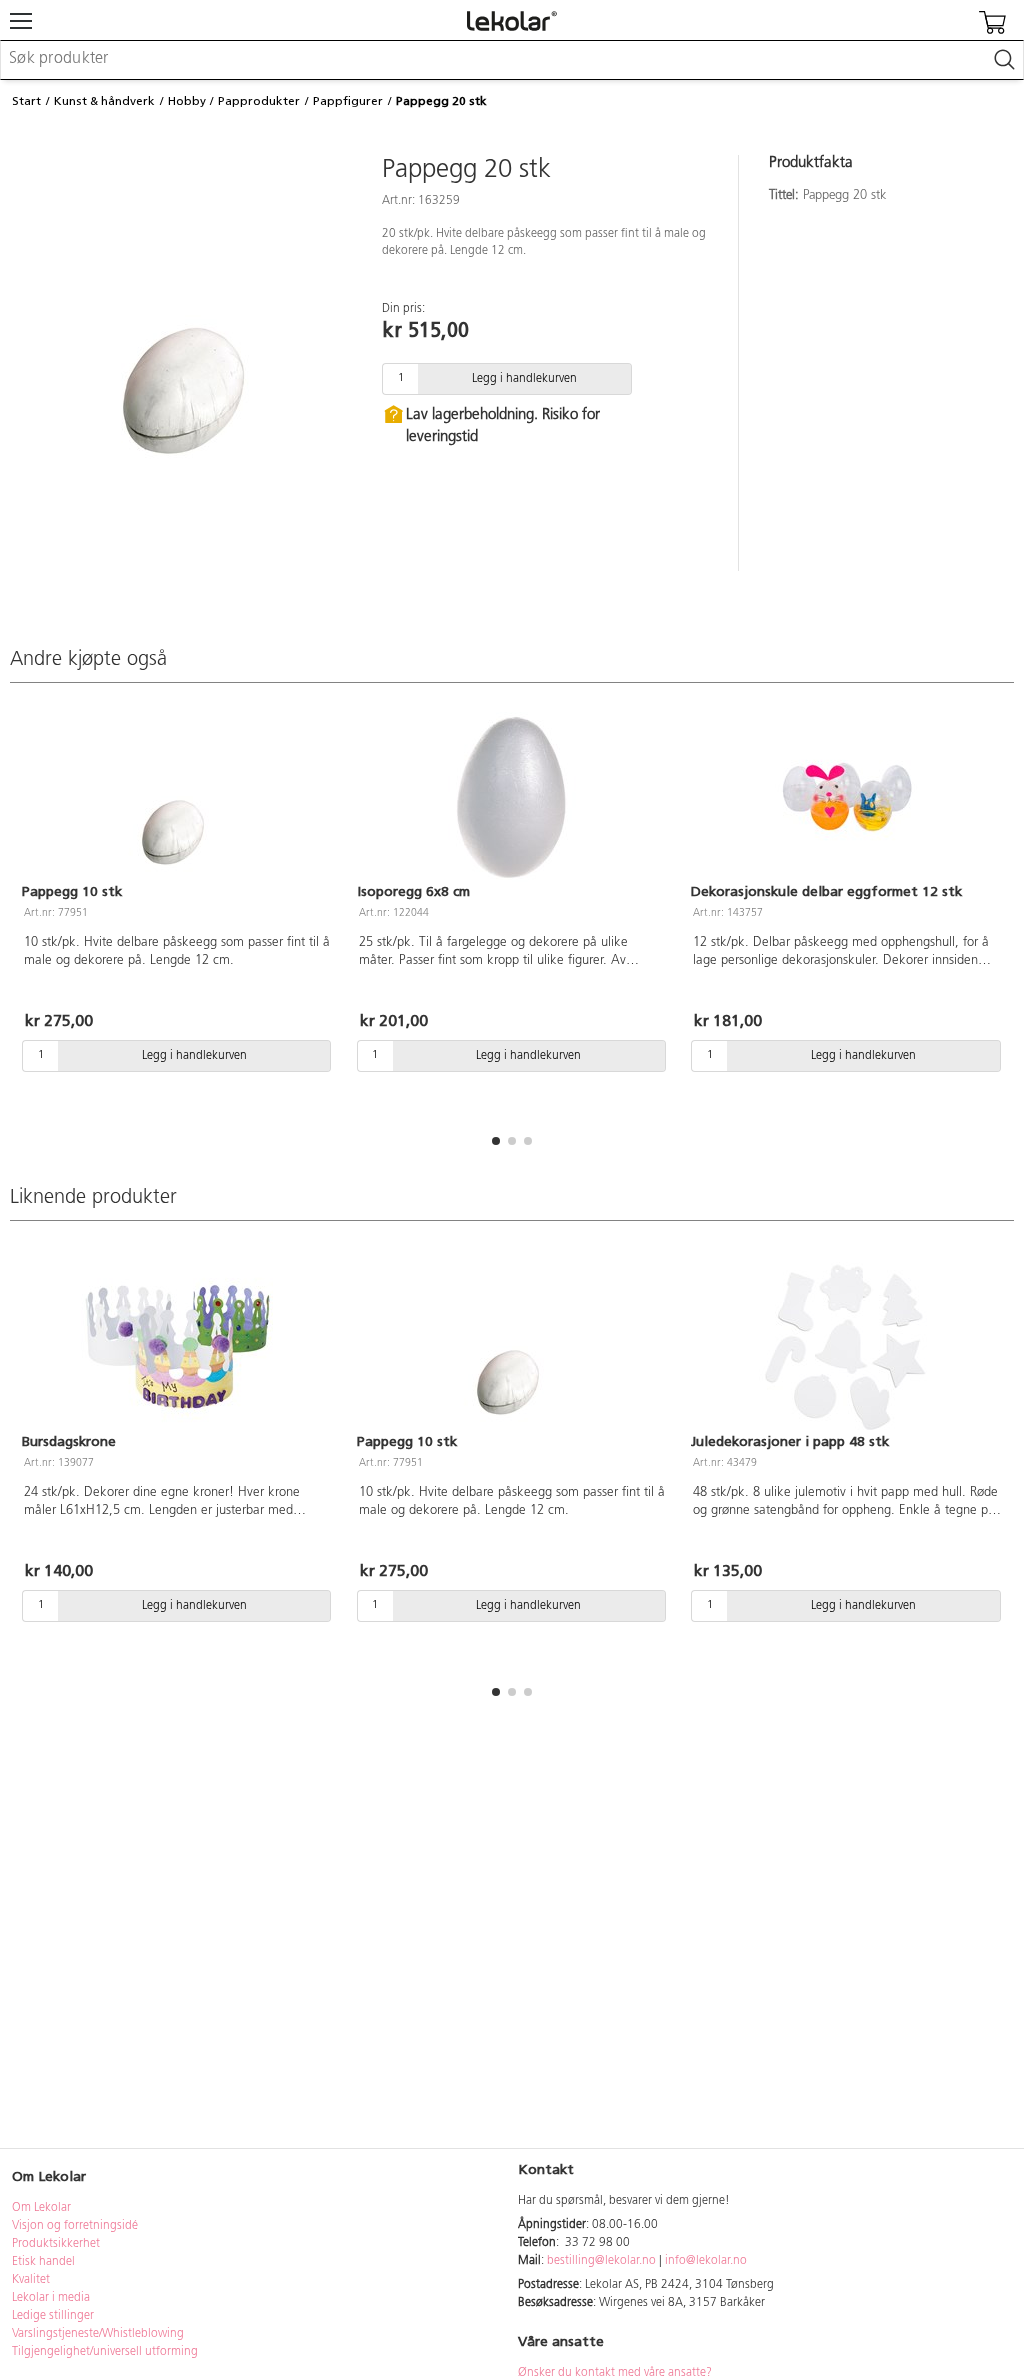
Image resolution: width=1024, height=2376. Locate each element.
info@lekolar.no (706, 2261)
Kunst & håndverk (104, 101)
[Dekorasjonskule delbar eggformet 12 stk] (846, 797)
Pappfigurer (348, 101)
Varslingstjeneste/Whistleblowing (98, 2334)
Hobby (187, 101)
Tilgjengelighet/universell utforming (105, 2352)
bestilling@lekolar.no (601, 2261)
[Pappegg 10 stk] (177, 797)
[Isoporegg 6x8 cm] (512, 797)
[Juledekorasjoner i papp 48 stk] (846, 1347)
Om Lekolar (41, 2208)
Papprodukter (259, 101)
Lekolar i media (51, 2298)
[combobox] (512, 60)
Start (26, 101)
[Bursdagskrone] (177, 1347)
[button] (496, 1141)
